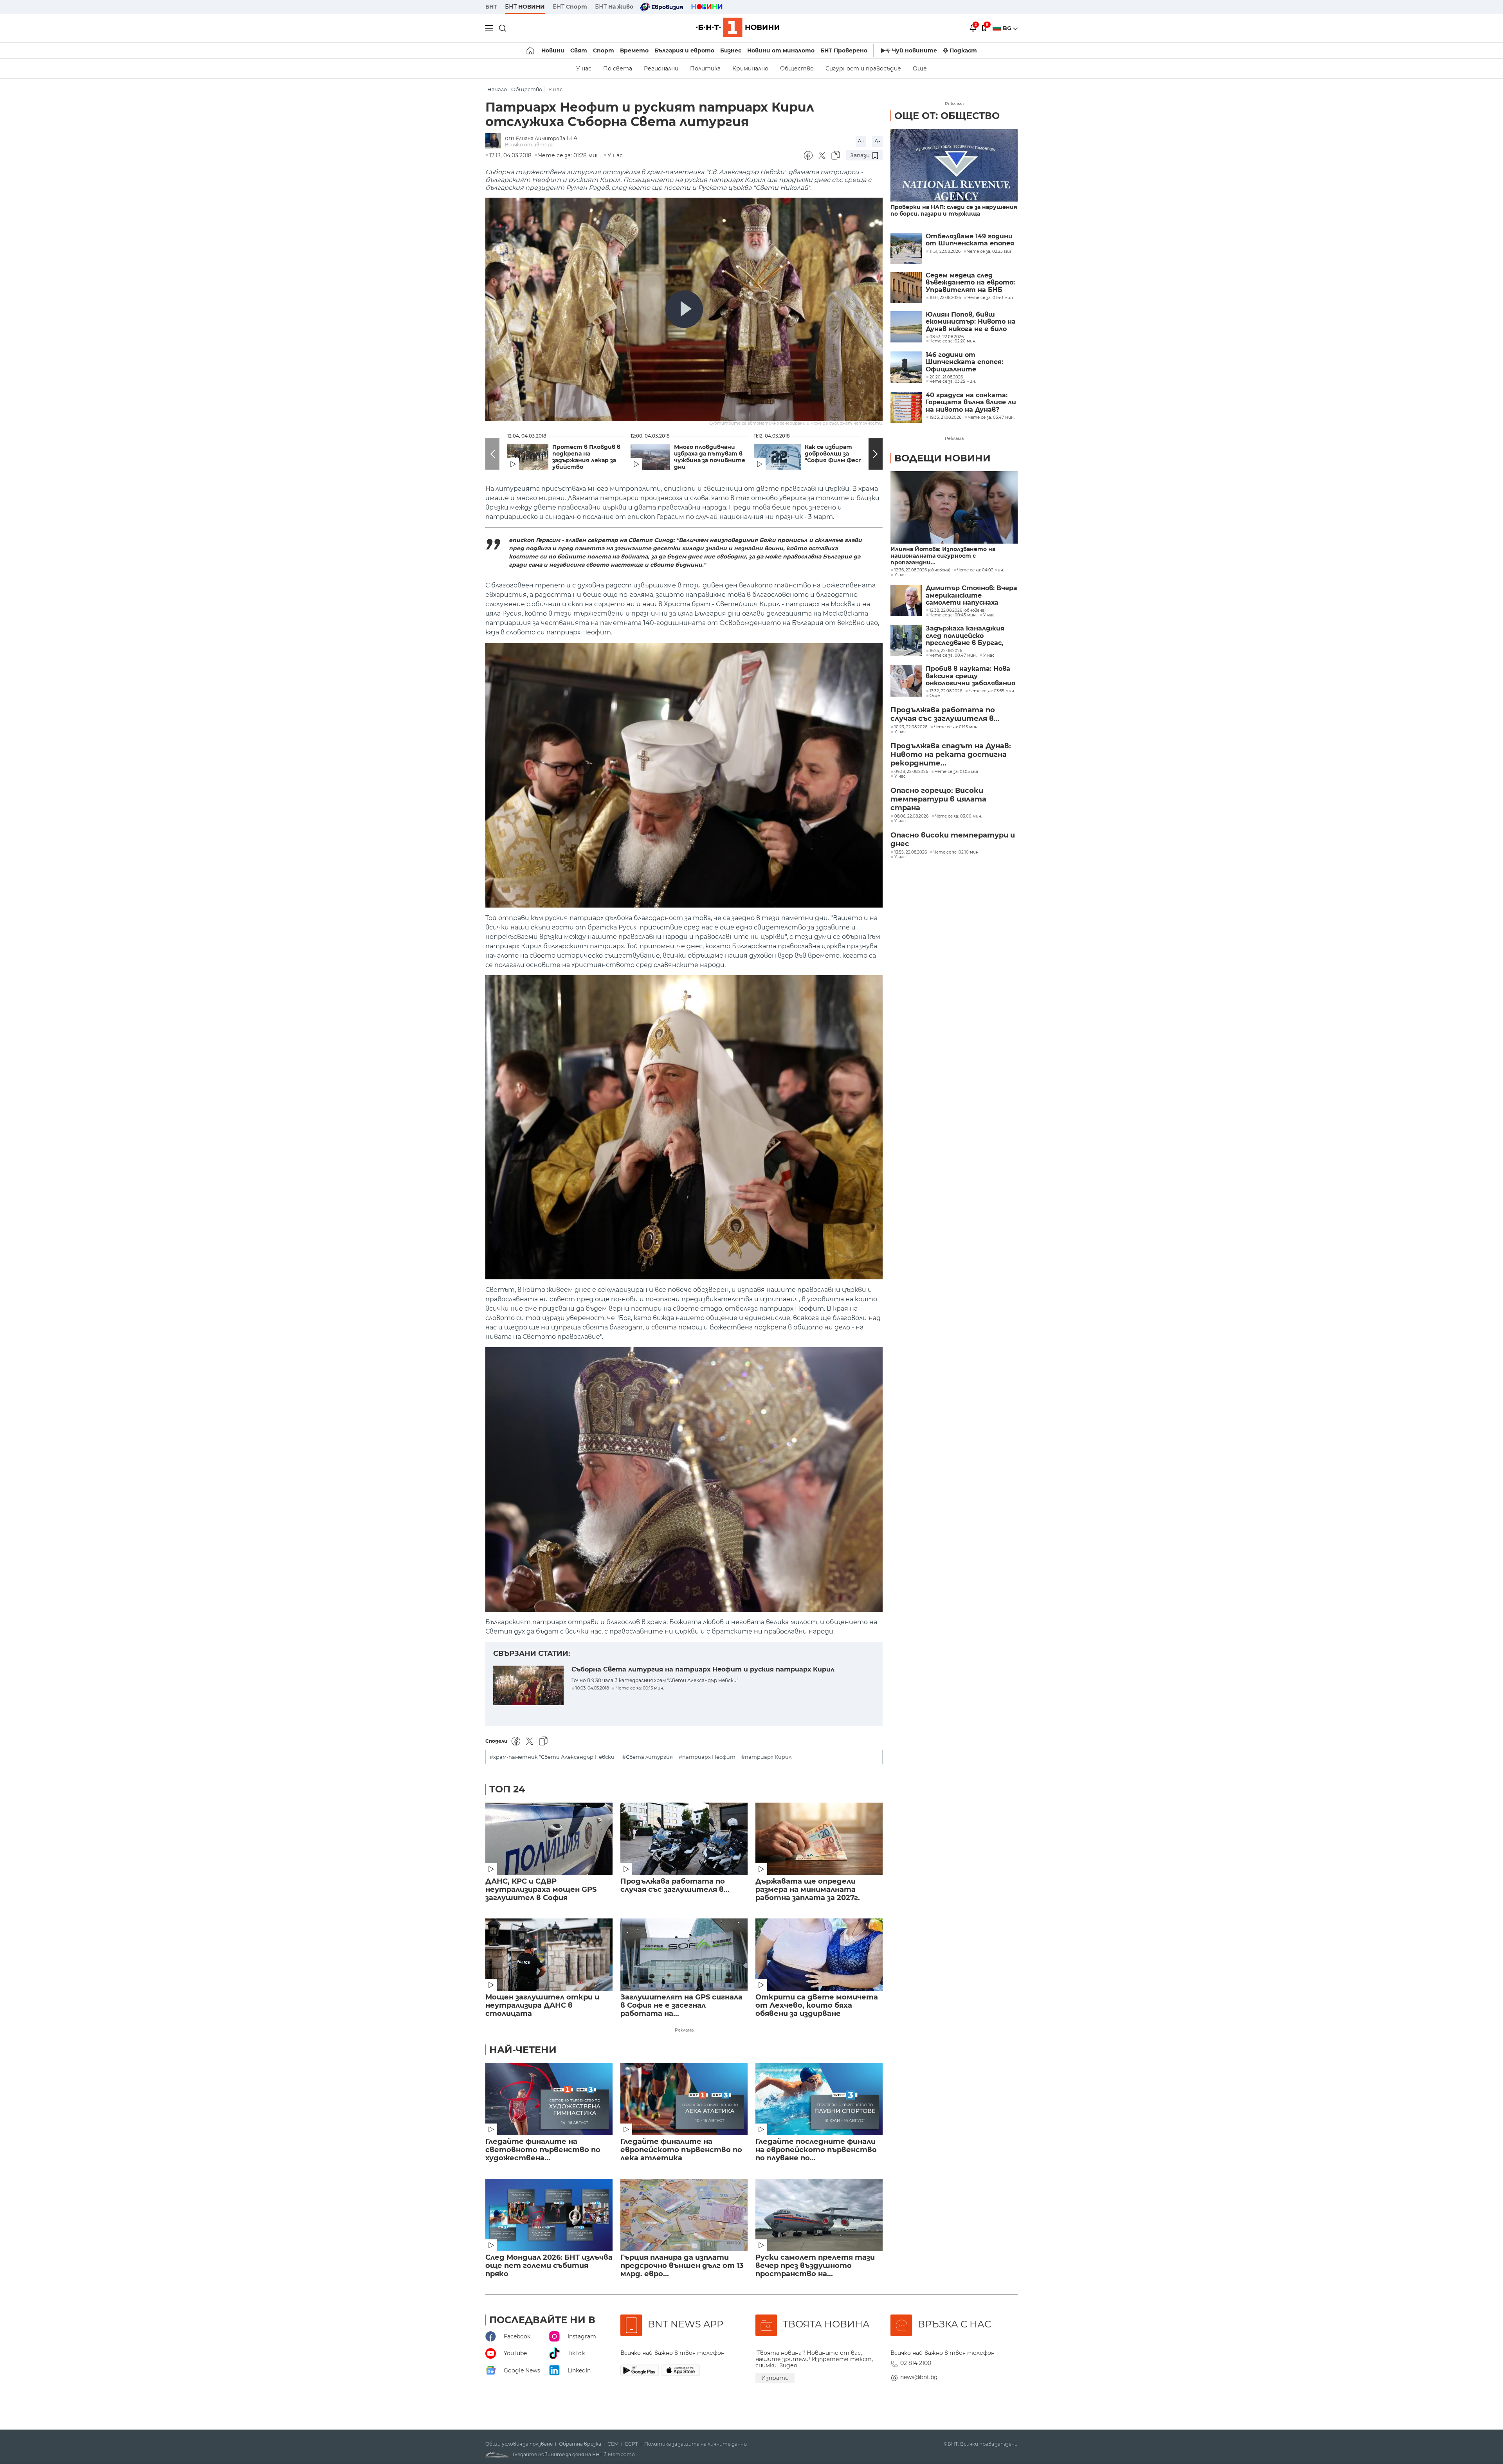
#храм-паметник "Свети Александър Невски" (553, 1757)
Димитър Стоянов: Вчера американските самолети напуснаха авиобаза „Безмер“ (971, 595)
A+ (861, 141)
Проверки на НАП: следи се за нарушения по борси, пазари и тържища (954, 211)
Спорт (604, 50)
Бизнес (731, 50)
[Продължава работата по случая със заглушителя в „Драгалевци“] (684, 1839)
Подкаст (963, 50)
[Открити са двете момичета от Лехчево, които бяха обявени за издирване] (819, 1955)
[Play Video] (684, 309)
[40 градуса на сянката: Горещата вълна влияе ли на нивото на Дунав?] (906, 407)
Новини (553, 50)
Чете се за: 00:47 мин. (953, 656)
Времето (634, 50)
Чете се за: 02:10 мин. (956, 852)
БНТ (491, 7)
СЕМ (613, 2444)
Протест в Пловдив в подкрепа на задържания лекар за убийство (586, 457)
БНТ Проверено (844, 50)
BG (1008, 28)
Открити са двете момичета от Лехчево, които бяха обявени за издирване (817, 2006)
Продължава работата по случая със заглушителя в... (675, 1886)
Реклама (684, 2030)
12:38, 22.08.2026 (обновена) (958, 611)
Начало (497, 89)
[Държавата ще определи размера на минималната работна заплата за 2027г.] (819, 1839)
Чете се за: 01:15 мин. (956, 727)
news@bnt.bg (919, 2377)
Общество (797, 68)
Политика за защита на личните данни (696, 2444)
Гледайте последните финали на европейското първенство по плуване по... (816, 2150)
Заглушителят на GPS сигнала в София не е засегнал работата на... (681, 2006)
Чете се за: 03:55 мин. (992, 691)
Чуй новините (915, 50)
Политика (705, 68)
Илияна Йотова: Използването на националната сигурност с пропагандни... (943, 556)
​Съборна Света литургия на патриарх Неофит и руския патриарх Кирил (703, 1669)
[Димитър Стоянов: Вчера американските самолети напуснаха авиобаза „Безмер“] (906, 600)
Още (920, 68)
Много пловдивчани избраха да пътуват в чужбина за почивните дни (710, 457)
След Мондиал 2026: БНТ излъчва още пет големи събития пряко (549, 2266)
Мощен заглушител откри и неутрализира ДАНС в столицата (542, 2006)
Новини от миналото (781, 50)
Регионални (661, 68)
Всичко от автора (529, 145)
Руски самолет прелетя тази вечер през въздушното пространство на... (815, 2266)
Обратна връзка (580, 2444)
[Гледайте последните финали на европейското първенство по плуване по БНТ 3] (819, 2099)
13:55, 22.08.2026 (911, 852)
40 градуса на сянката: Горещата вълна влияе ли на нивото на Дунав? (971, 403)
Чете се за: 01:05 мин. (958, 772)
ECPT (632, 2444)
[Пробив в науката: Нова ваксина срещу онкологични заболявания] (906, 681)
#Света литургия (648, 1757)
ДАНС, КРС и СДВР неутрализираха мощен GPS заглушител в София (541, 1890)
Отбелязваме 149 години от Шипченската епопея (970, 240)
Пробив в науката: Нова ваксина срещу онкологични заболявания (970, 676)
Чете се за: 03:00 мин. (959, 816)
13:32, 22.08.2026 (946, 691)
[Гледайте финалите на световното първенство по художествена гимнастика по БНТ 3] (549, 2099)
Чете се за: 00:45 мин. (953, 615)
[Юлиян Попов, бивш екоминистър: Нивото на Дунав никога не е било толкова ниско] (906, 327)
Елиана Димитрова (541, 138)
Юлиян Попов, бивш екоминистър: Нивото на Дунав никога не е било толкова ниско (971, 322)
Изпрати (775, 2378)
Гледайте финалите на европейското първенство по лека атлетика (681, 2150)
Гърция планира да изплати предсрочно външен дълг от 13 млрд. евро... (682, 2266)
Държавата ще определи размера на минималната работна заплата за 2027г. (808, 1890)
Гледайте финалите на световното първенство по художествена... (543, 2150)
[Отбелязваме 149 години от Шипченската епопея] (906, 249)
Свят (579, 50)
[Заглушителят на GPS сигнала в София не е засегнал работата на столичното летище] (684, 1955)
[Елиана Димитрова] (495, 141)
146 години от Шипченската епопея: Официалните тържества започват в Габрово (968, 362)
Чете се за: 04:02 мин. (980, 570)
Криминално (750, 68)
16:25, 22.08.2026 (946, 651)
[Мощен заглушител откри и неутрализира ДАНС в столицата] (549, 1955)
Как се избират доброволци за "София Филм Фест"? (837, 454)
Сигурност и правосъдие (863, 68)
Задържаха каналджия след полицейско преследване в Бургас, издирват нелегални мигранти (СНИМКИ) (965, 636)
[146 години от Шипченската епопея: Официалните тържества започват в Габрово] (906, 367)
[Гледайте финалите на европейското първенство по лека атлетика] (684, 2099)
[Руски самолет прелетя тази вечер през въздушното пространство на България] (819, 2215)
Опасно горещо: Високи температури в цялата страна (938, 799)
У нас (584, 68)
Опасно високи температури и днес (953, 839)
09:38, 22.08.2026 (911, 772)
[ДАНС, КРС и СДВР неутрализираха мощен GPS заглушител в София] (549, 1839)
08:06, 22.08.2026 (911, 816)
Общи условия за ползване (519, 2444)
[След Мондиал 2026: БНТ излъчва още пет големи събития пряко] (549, 2215)
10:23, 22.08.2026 (911, 727)
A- (877, 141)
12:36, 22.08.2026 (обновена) (922, 570)
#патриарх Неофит (707, 1757)
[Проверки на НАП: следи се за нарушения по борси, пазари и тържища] (954, 165)
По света (618, 68)
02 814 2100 (916, 2363)
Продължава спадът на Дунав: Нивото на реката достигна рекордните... (951, 755)
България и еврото (684, 50)
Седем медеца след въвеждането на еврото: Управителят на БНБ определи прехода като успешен (970, 283)
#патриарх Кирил (766, 1757)
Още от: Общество (947, 116)
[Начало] (531, 50)
